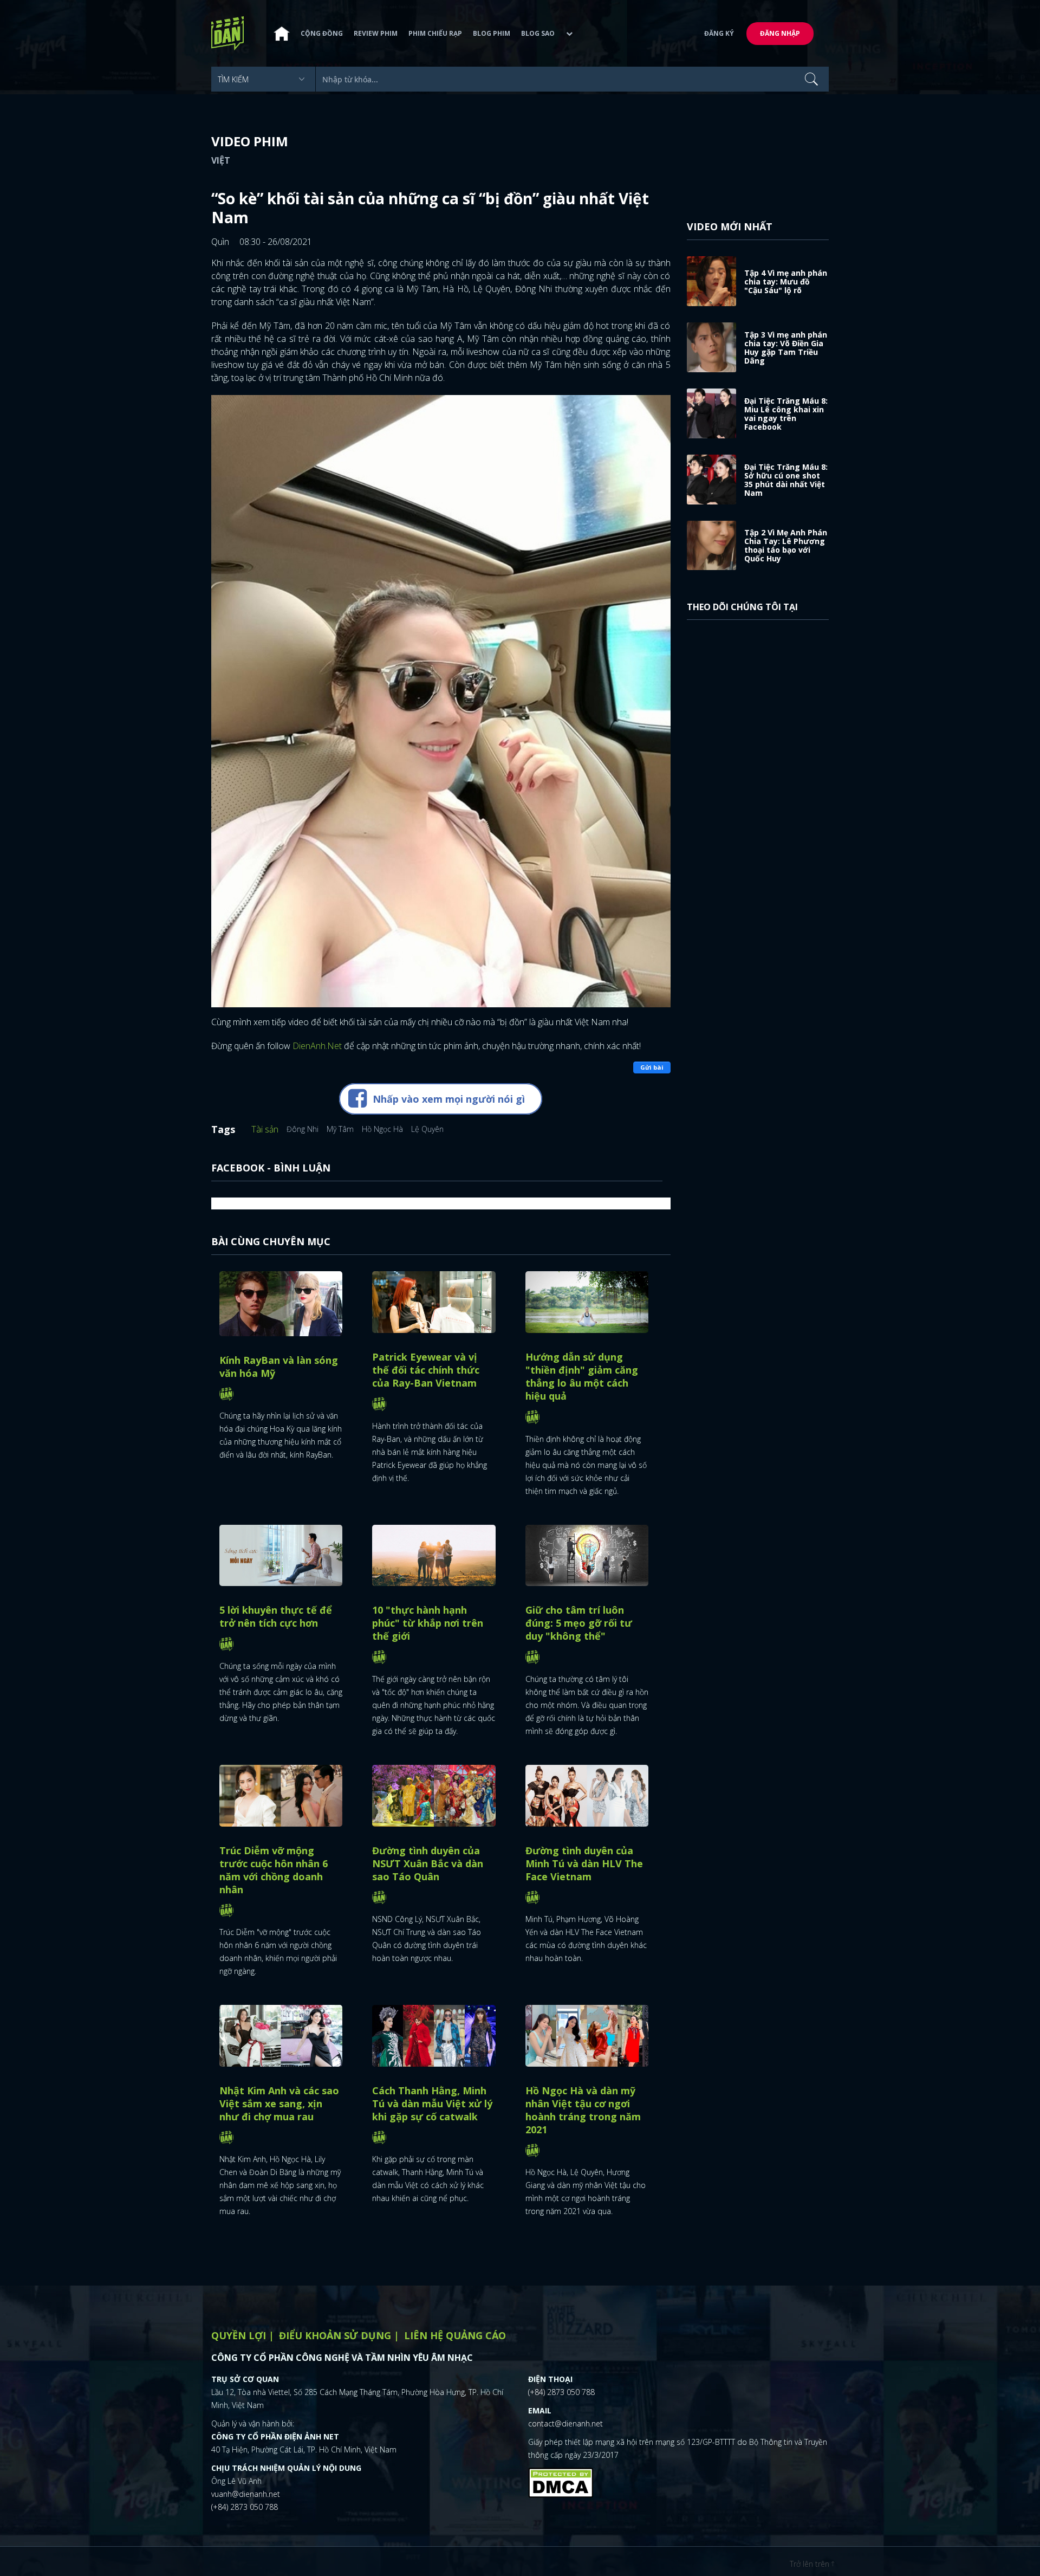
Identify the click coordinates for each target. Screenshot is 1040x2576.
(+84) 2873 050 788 (245, 2507)
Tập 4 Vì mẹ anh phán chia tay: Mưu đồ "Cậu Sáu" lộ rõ (786, 281)
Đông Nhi (303, 1129)
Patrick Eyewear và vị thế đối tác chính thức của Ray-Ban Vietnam (426, 1370)
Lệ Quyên (427, 1129)
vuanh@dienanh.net (246, 2494)
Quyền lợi (239, 2335)
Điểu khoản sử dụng (335, 2335)
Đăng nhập (780, 33)
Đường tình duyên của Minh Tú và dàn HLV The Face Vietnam (584, 1863)
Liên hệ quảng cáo (455, 2335)
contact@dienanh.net (565, 2423)
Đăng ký (719, 33)
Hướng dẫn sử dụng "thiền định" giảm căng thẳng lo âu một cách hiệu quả (582, 1376)
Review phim (376, 33)
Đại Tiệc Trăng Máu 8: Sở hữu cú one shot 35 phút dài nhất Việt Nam (786, 480)
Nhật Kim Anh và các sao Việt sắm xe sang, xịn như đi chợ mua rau (279, 2103)
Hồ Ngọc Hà (382, 1129)
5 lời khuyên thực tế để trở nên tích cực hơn (276, 1616)
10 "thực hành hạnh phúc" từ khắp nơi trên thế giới (428, 1623)
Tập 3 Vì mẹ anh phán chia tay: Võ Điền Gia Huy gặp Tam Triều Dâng (786, 348)
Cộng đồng (322, 33)
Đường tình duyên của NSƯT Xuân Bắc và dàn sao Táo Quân (428, 1863)
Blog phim (492, 33)
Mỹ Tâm (340, 1129)
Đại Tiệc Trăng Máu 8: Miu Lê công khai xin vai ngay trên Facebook (786, 414)
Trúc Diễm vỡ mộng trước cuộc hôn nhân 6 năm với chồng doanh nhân (274, 1870)
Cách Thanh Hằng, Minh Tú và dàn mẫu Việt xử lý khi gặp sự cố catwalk (432, 2103)
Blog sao (538, 33)
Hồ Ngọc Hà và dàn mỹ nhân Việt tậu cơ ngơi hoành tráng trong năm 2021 (583, 2110)
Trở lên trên (811, 2564)
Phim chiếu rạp (435, 33)
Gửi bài (652, 1067)
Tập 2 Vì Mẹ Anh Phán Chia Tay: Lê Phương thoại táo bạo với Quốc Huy (786, 545)
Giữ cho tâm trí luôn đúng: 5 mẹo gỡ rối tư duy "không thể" (579, 1623)
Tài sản (265, 1129)
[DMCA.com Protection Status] (561, 2482)
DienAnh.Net (317, 1046)
